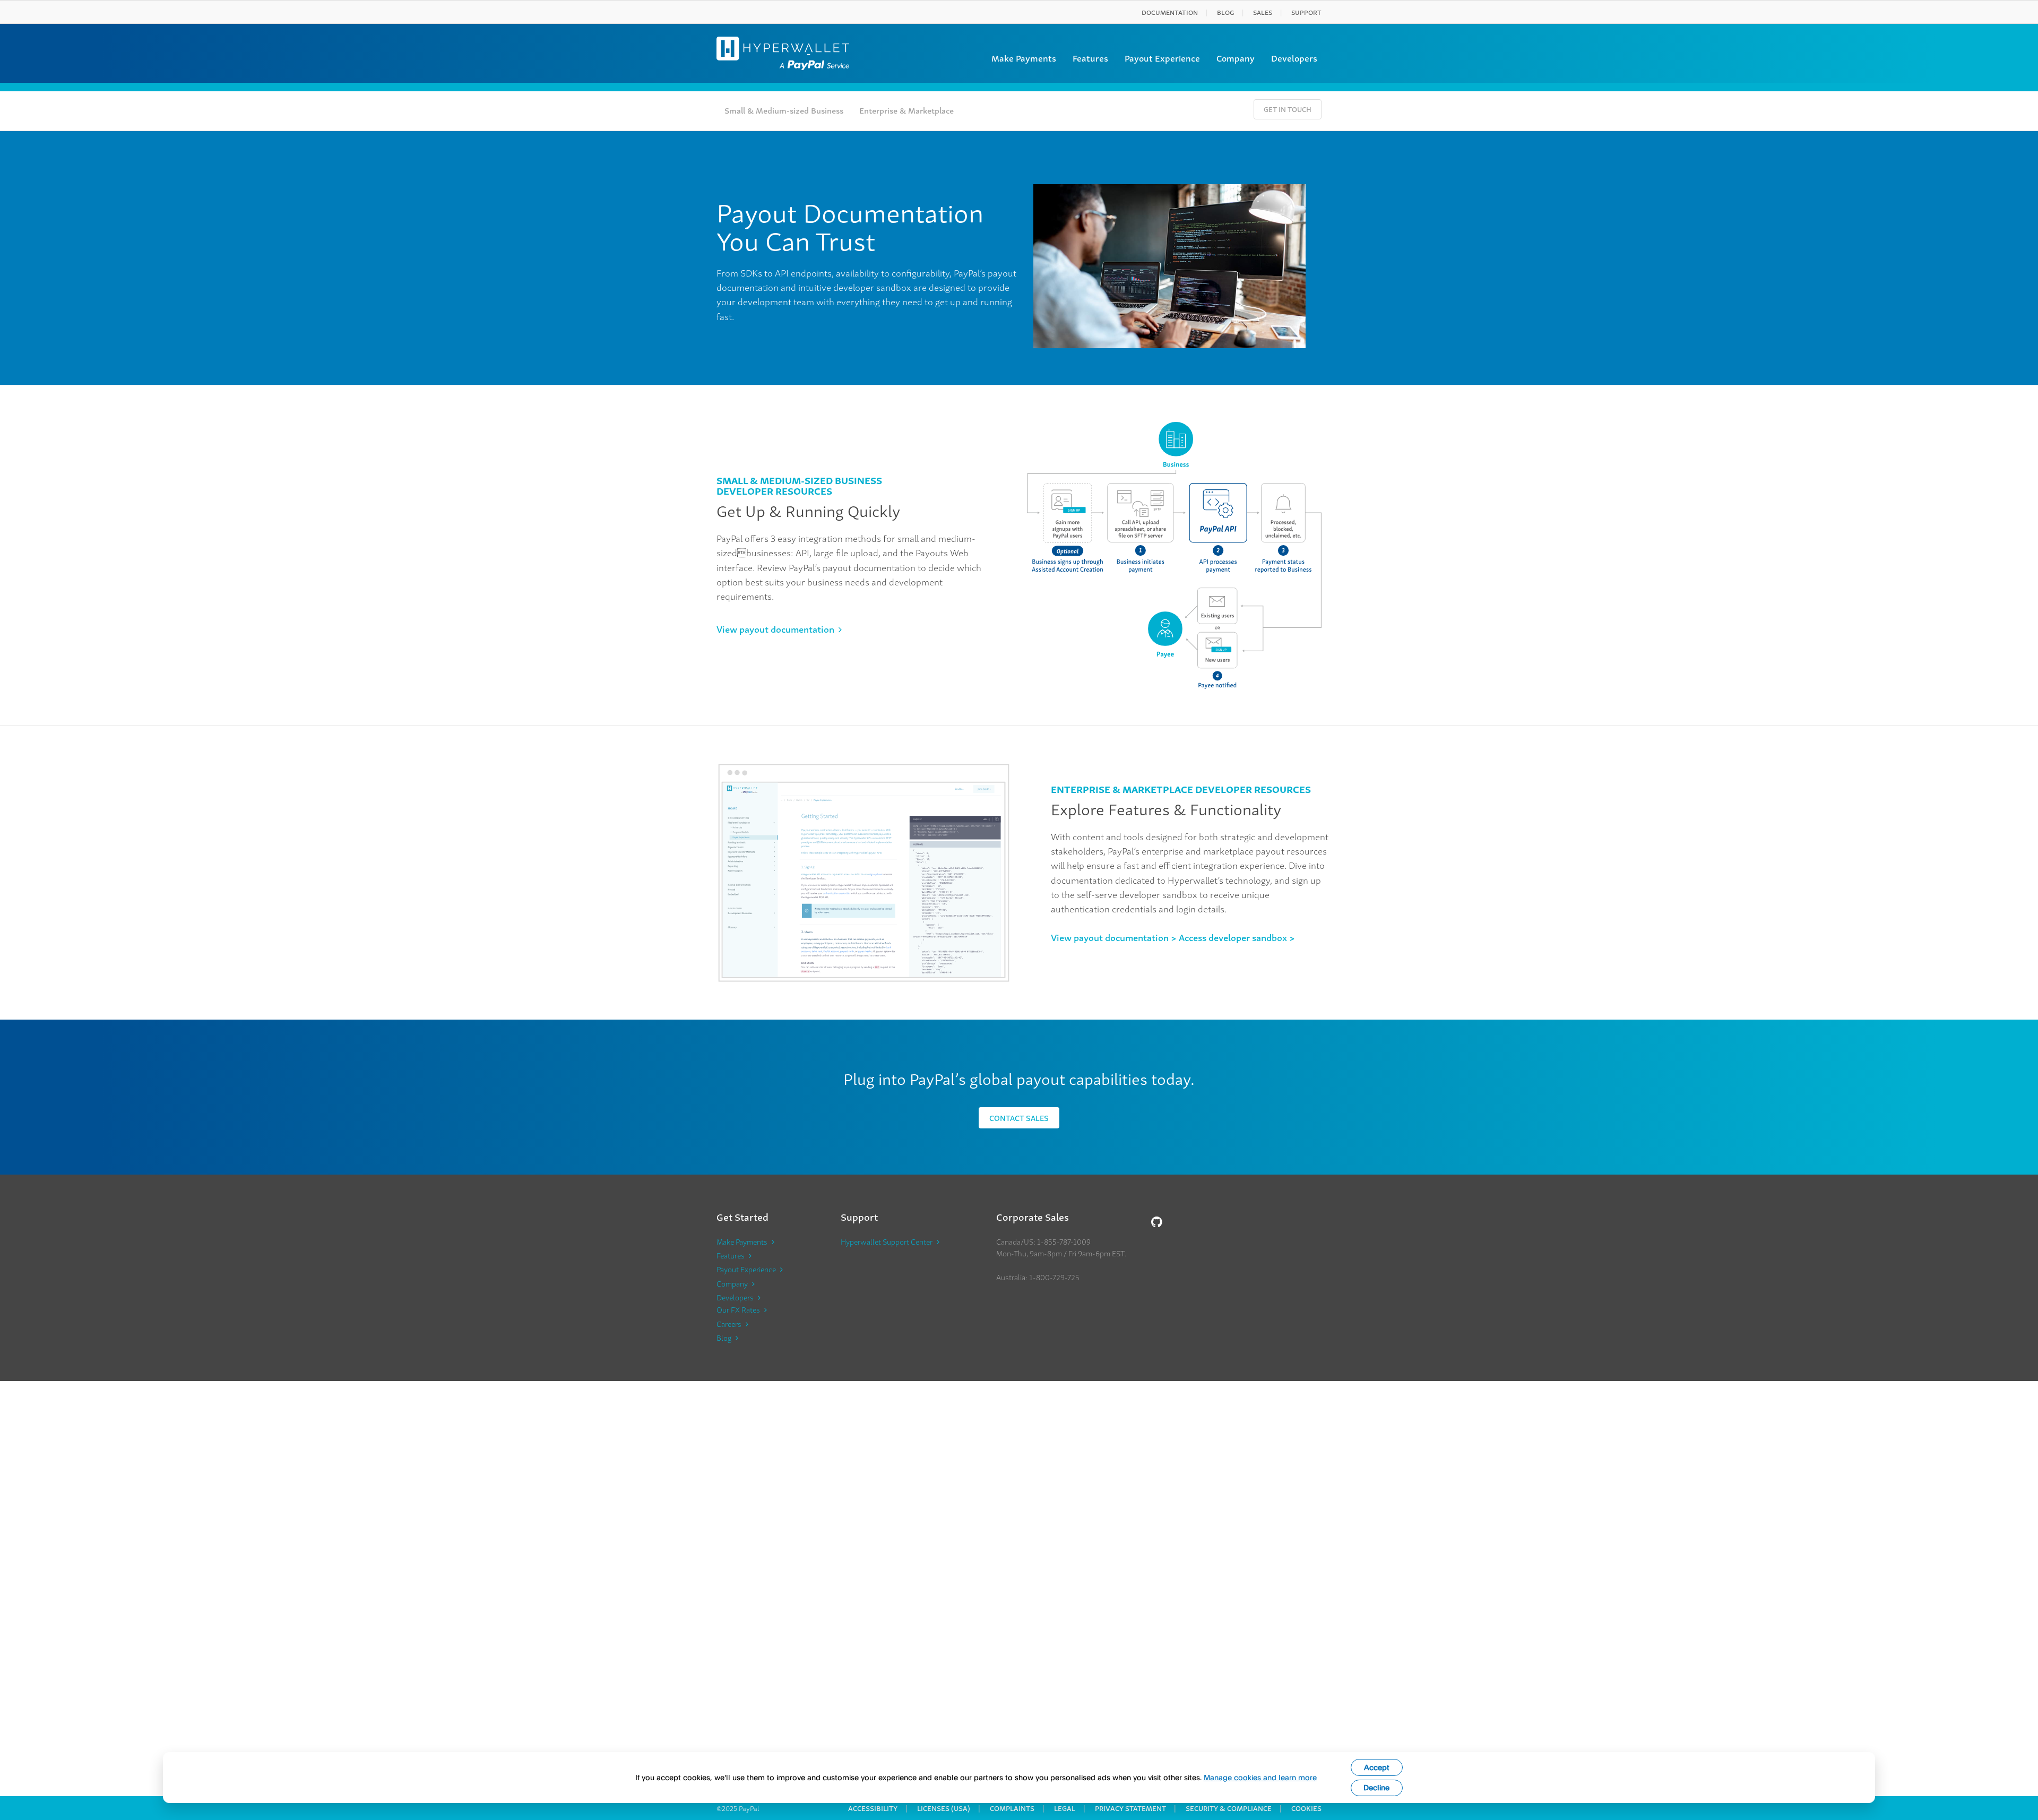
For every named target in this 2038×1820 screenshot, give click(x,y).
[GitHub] (1157, 1221)
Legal (1065, 1808)
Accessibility (873, 1808)
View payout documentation (775, 629)
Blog (1225, 12)
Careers (729, 1324)
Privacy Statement (1130, 1808)
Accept (1377, 1767)
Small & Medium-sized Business (784, 110)
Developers (1294, 58)
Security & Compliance (1229, 1808)
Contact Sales (1019, 1118)
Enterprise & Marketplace (906, 110)
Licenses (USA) (944, 1808)
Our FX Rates (738, 1309)
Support (1306, 12)
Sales (1263, 12)
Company (1236, 58)
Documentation (1170, 12)
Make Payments (1024, 58)
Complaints (1012, 1808)
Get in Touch (1288, 109)
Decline (1376, 1787)
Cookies (1306, 1808)
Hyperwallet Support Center (887, 1241)
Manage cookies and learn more (1260, 1777)
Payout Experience (1162, 58)
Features (1090, 58)
